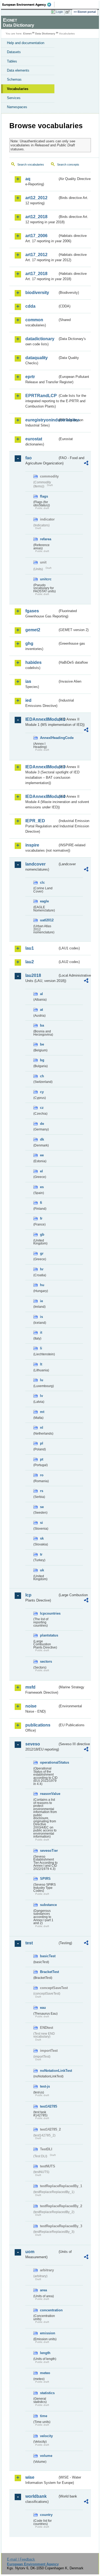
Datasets (14, 52)
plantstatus (49, 1635)
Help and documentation (26, 43)
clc (42, 882)
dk (42, 1139)
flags (44, 496)
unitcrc (46, 579)
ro (42, 1475)
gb (42, 1234)
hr (42, 1269)
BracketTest (49, 1972)
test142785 (49, 2106)
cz (42, 1108)
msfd (30, 1687)
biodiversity (37, 293)
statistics (47, 2393)
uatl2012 (47, 920)
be (42, 1044)
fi (41, 1203)
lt (41, 1364)
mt (42, 1412)
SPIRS (45, 1879)
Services (14, 98)
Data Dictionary (45, 34)
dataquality (37, 358)
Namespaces (17, 107)
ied (28, 700)
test (29, 1943)
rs (42, 1491)
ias (28, 681)
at (41, 1010)
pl (42, 1443)
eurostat (34, 439)
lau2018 (33, 975)
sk (42, 1538)
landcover (35, 864)
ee (42, 1155)
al (41, 994)
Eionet (27, 34)
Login (59, 12)
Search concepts (68, 165)
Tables (12, 61)
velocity (46, 2436)
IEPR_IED (35, 821)
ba (42, 1025)
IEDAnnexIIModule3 (41, 767)
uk (42, 1570)
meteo (45, 2373)
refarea (46, 539)
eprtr (30, 377)
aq (28, 179)
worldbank (36, 2496)
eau (43, 2008)
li (41, 1348)
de (42, 1124)
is (41, 1317)
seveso (33, 1744)
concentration (49, 2310)
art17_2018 (36, 274)
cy (42, 1092)
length (45, 2353)
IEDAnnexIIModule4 (41, 796)
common (34, 320)
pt (42, 1459)
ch (42, 1076)
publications (38, 1725)
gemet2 (33, 630)
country (46, 2515)
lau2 (30, 962)
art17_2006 (36, 236)
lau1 (30, 948)
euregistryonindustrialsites (41, 420)
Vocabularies (18, 89)
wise (30, 2477)
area (43, 2290)
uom (30, 2252)
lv (41, 1396)
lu (42, 1380)
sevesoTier (49, 1851)
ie (41, 1301)
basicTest (48, 1956)
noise (31, 1706)
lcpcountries (49, 1613)
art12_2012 (36, 198)
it (41, 1332)
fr (41, 1218)
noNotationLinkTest (49, 2071)
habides (33, 662)
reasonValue (49, 1794)
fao (29, 458)
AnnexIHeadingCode (49, 738)
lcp (28, 1595)
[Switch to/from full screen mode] (69, 12)
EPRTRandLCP (41, 396)
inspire (32, 845)
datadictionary (40, 339)
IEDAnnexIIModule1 (41, 719)
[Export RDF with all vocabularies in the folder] (86, 464)
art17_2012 (36, 255)
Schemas (14, 79)
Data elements (18, 70)
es (42, 1187)
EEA (28, 5)
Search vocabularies (31, 165)
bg (42, 1060)
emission (48, 2333)
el (41, 1171)
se (42, 1507)
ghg (29, 643)
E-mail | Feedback (21, 2559)
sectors (46, 1661)
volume (46, 2456)
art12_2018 (36, 217)
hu (42, 1285)
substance (48, 1905)
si (41, 1523)
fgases (32, 611)
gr (42, 1253)
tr (41, 1554)
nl (42, 1428)
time (44, 2416)
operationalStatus (49, 1762)
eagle (44, 901)
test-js (45, 2086)
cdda (30, 306)
